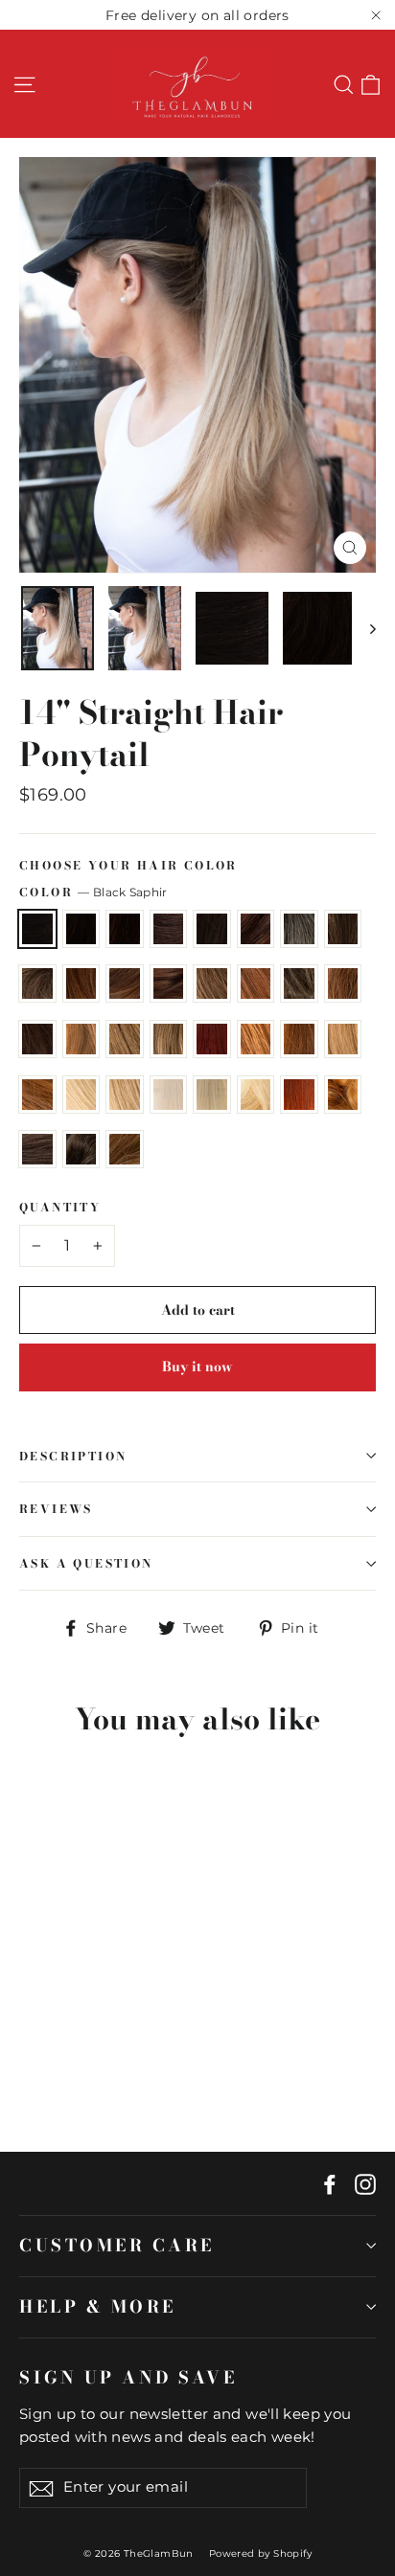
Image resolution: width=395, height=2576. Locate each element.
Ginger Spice (37, 1095)
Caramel (125, 1039)
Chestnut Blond (81, 1039)
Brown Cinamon (343, 929)
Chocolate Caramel (125, 983)
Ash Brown (299, 983)
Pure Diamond (169, 1095)
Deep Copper (212, 1039)
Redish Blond (343, 1095)
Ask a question (86, 1563)
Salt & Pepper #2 (81, 1149)
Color (93, 892)
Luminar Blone (212, 1095)
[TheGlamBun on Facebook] (330, 2183)
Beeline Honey (256, 1039)
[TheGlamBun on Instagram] (365, 2183)
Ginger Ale (125, 1095)
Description (73, 1456)
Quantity (60, 1208)
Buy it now (197, 1367)
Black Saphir (37, 929)
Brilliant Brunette (256, 983)
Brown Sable (125, 929)
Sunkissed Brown (212, 983)
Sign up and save (128, 2377)
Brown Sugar (212, 929)
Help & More (98, 2306)
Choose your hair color (128, 866)
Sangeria (125, 1149)
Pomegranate (299, 1095)
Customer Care (117, 2245)
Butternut (343, 1039)
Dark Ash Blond (37, 1039)
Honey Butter (256, 1095)
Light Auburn (299, 1039)
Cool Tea (37, 983)
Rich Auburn (256, 929)
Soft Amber (81, 983)
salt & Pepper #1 (37, 1149)
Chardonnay (81, 1095)
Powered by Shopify (260, 2553)
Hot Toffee (169, 1039)
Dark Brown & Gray (299, 929)
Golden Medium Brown (169, 983)
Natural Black (81, 929)
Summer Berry (343, 983)
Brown (169, 929)
